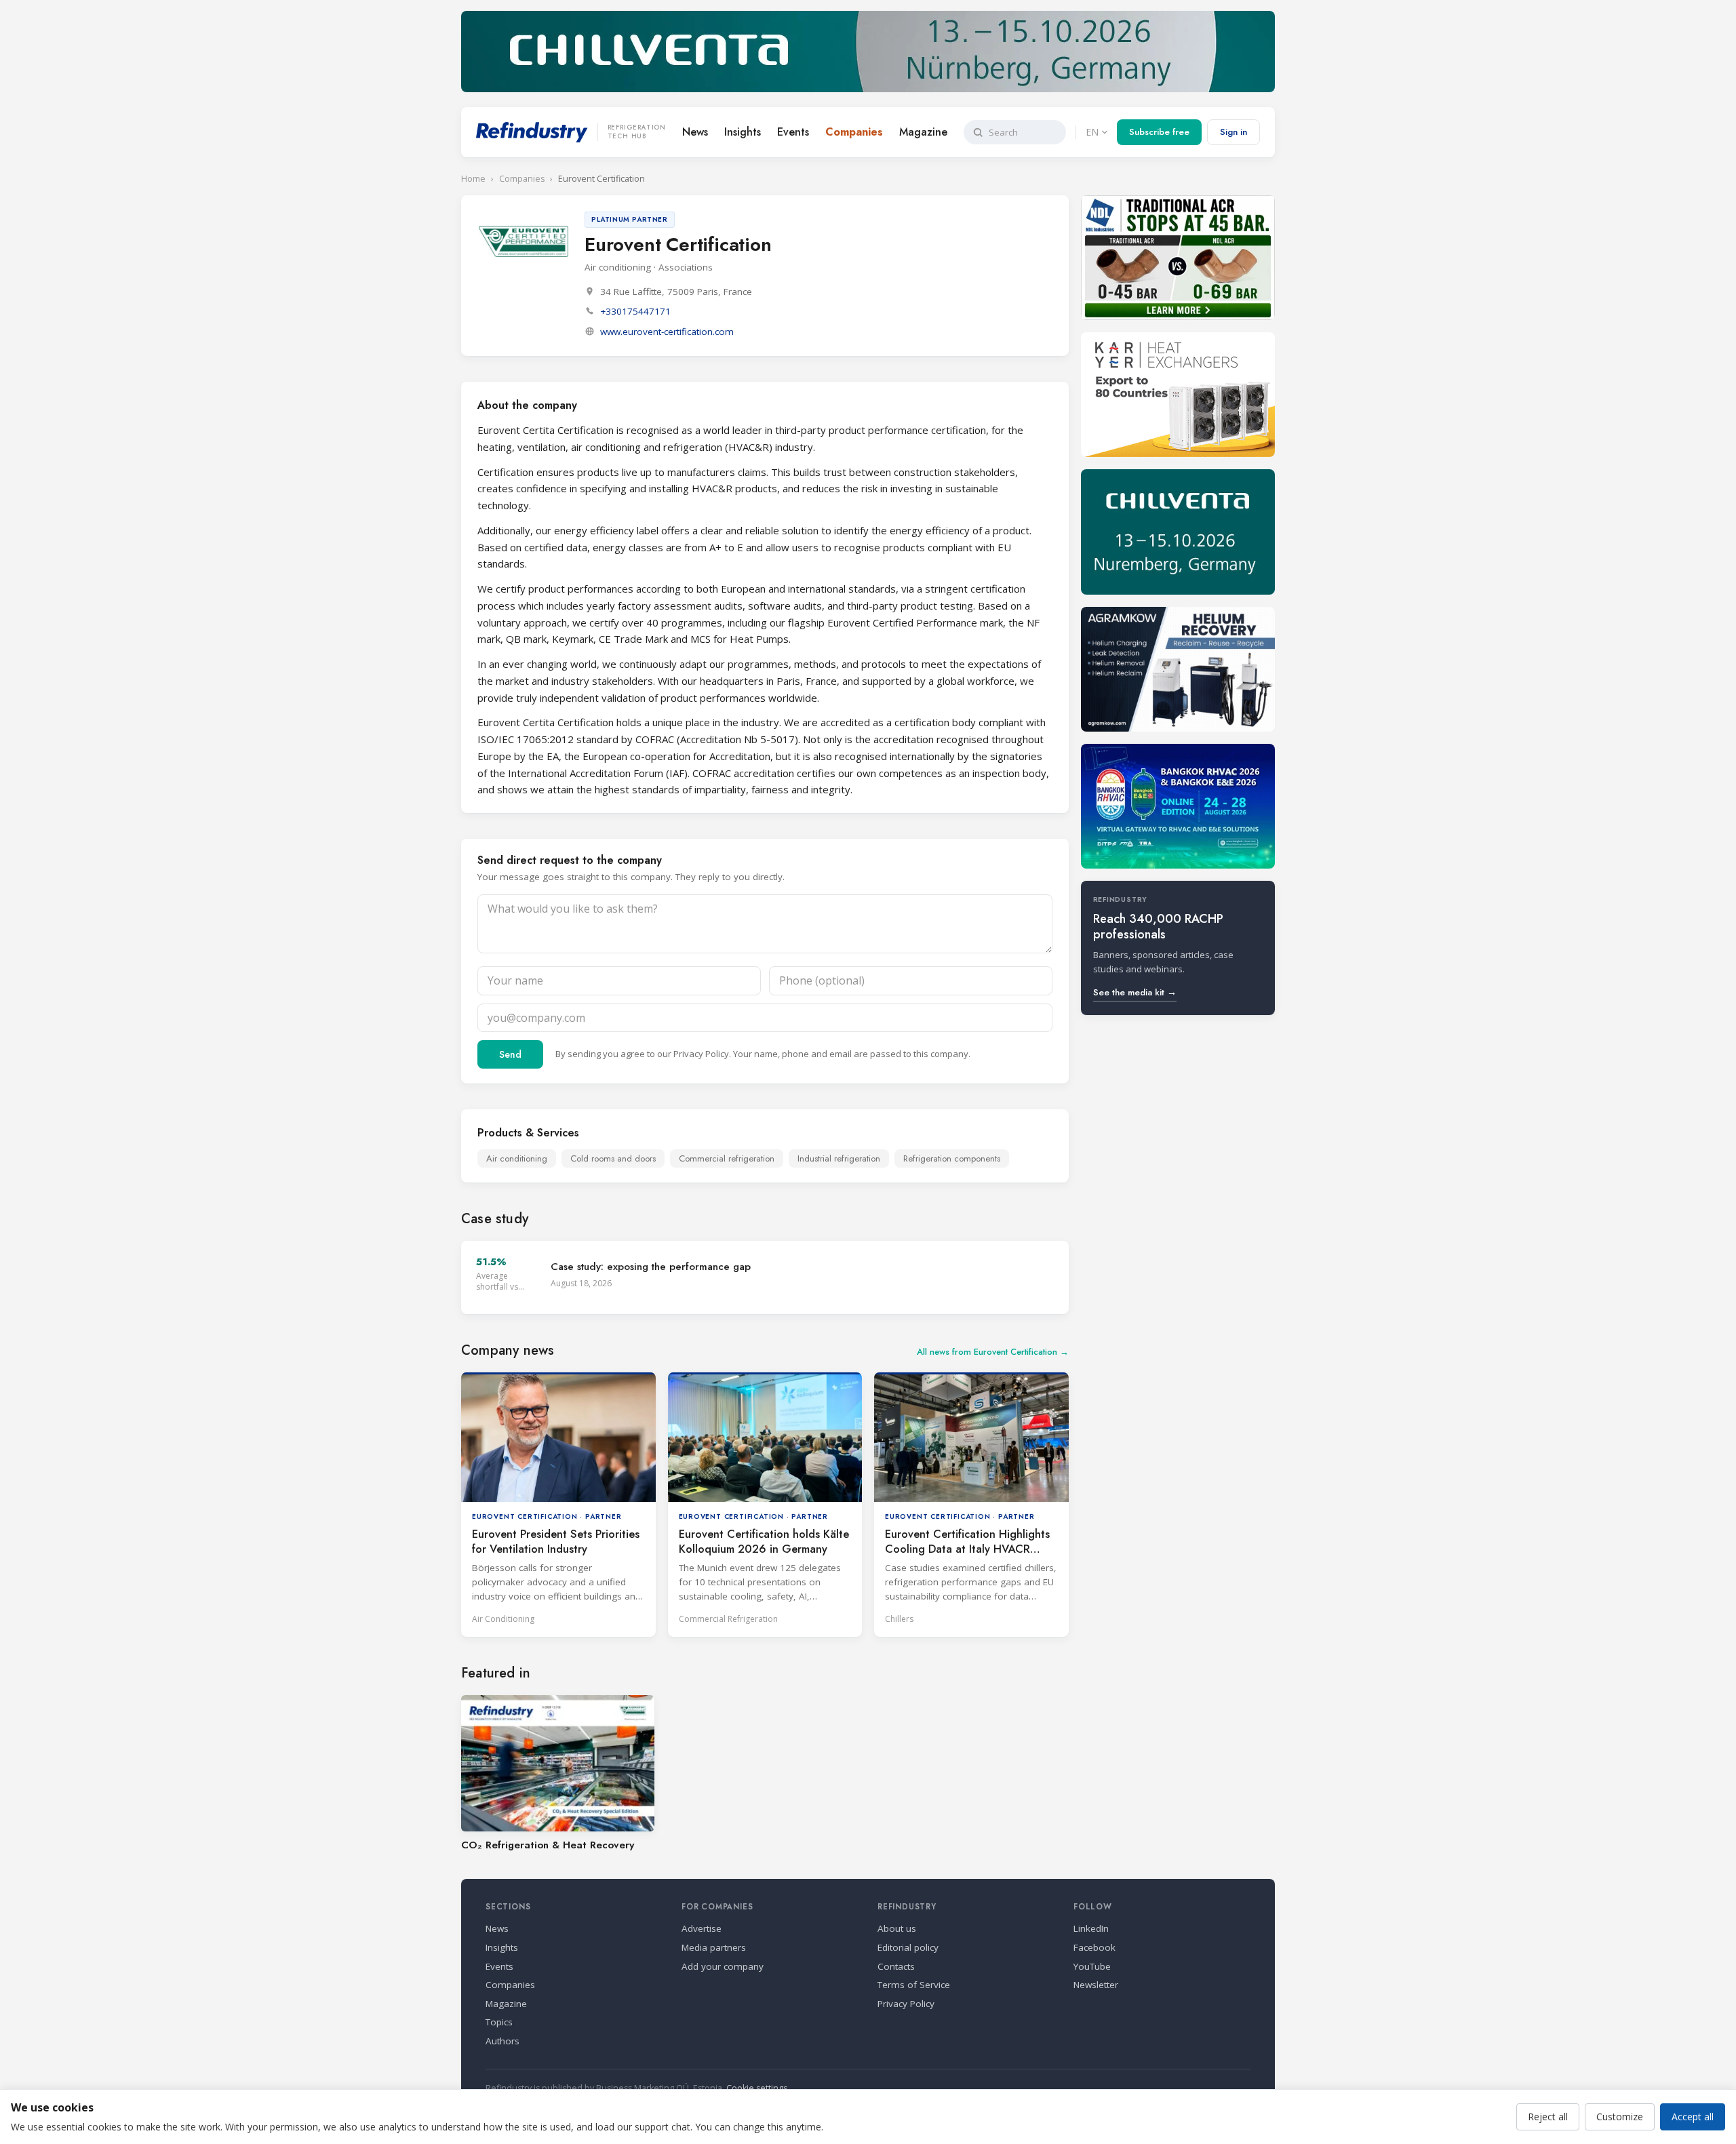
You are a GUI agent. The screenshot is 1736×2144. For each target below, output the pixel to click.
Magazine (923, 132)
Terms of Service (914, 1985)
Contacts (896, 1966)
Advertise (702, 1928)
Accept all (1693, 2117)
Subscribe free (1159, 132)
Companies (854, 132)
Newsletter (1096, 1985)
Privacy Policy (701, 1054)
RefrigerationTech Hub (637, 132)
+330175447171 (635, 311)
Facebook (1094, 1947)
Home (473, 179)
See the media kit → (1135, 992)
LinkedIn (1091, 1928)
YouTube (1092, 1966)
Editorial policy (908, 1947)
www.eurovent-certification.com (667, 332)
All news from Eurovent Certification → (993, 1352)
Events (793, 132)
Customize (1620, 2117)
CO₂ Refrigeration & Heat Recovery (548, 1845)
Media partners (714, 1947)
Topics (499, 2022)
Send (510, 1054)
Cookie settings (757, 2088)
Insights (743, 132)
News (695, 132)
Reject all (1548, 2117)
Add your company (723, 1966)
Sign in (1234, 132)
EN (1092, 132)
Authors (502, 2041)
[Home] (532, 132)
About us (897, 1928)
